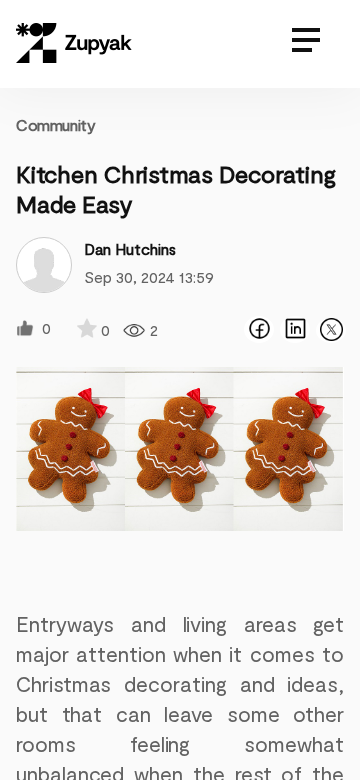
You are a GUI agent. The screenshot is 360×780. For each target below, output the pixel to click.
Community (55, 124)
